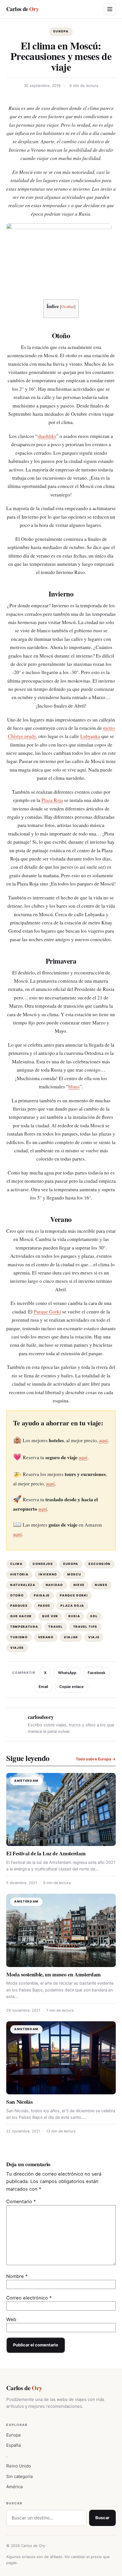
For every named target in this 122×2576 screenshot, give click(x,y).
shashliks (47, 436)
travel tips (85, 1627)
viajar (71, 1637)
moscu (74, 1574)
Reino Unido (19, 2466)
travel (55, 1627)
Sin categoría (19, 2476)
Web (11, 2319)
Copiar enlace (71, 1687)
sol (94, 1616)
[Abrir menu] (110, 9)
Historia (19, 1574)
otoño (17, 1595)
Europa (61, 31)
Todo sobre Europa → (96, 1759)
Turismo (19, 1637)
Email (43, 1687)
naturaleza (23, 1585)
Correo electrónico (29, 2298)
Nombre (17, 2276)
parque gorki (74, 1595)
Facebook (96, 1673)
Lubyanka (90, 736)
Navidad (54, 1585)
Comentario (21, 2201)
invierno (48, 1574)
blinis (74, 1087)
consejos (43, 1564)
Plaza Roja (52, 800)
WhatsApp (67, 1673)
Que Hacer (21, 1616)
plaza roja (72, 1606)
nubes (101, 1585)
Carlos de (22, 9)
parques (19, 1606)
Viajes (17, 1648)
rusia (74, 1616)
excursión (100, 1564)
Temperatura (24, 1627)
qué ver (50, 1616)
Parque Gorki (47, 1312)
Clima (16, 1564)
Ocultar (68, 306)
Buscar (102, 2518)
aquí (103, 1440)
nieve (79, 1585)
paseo (44, 1606)
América (14, 2487)
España (13, 2445)
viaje (94, 1637)
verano (46, 1637)
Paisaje (42, 1595)
